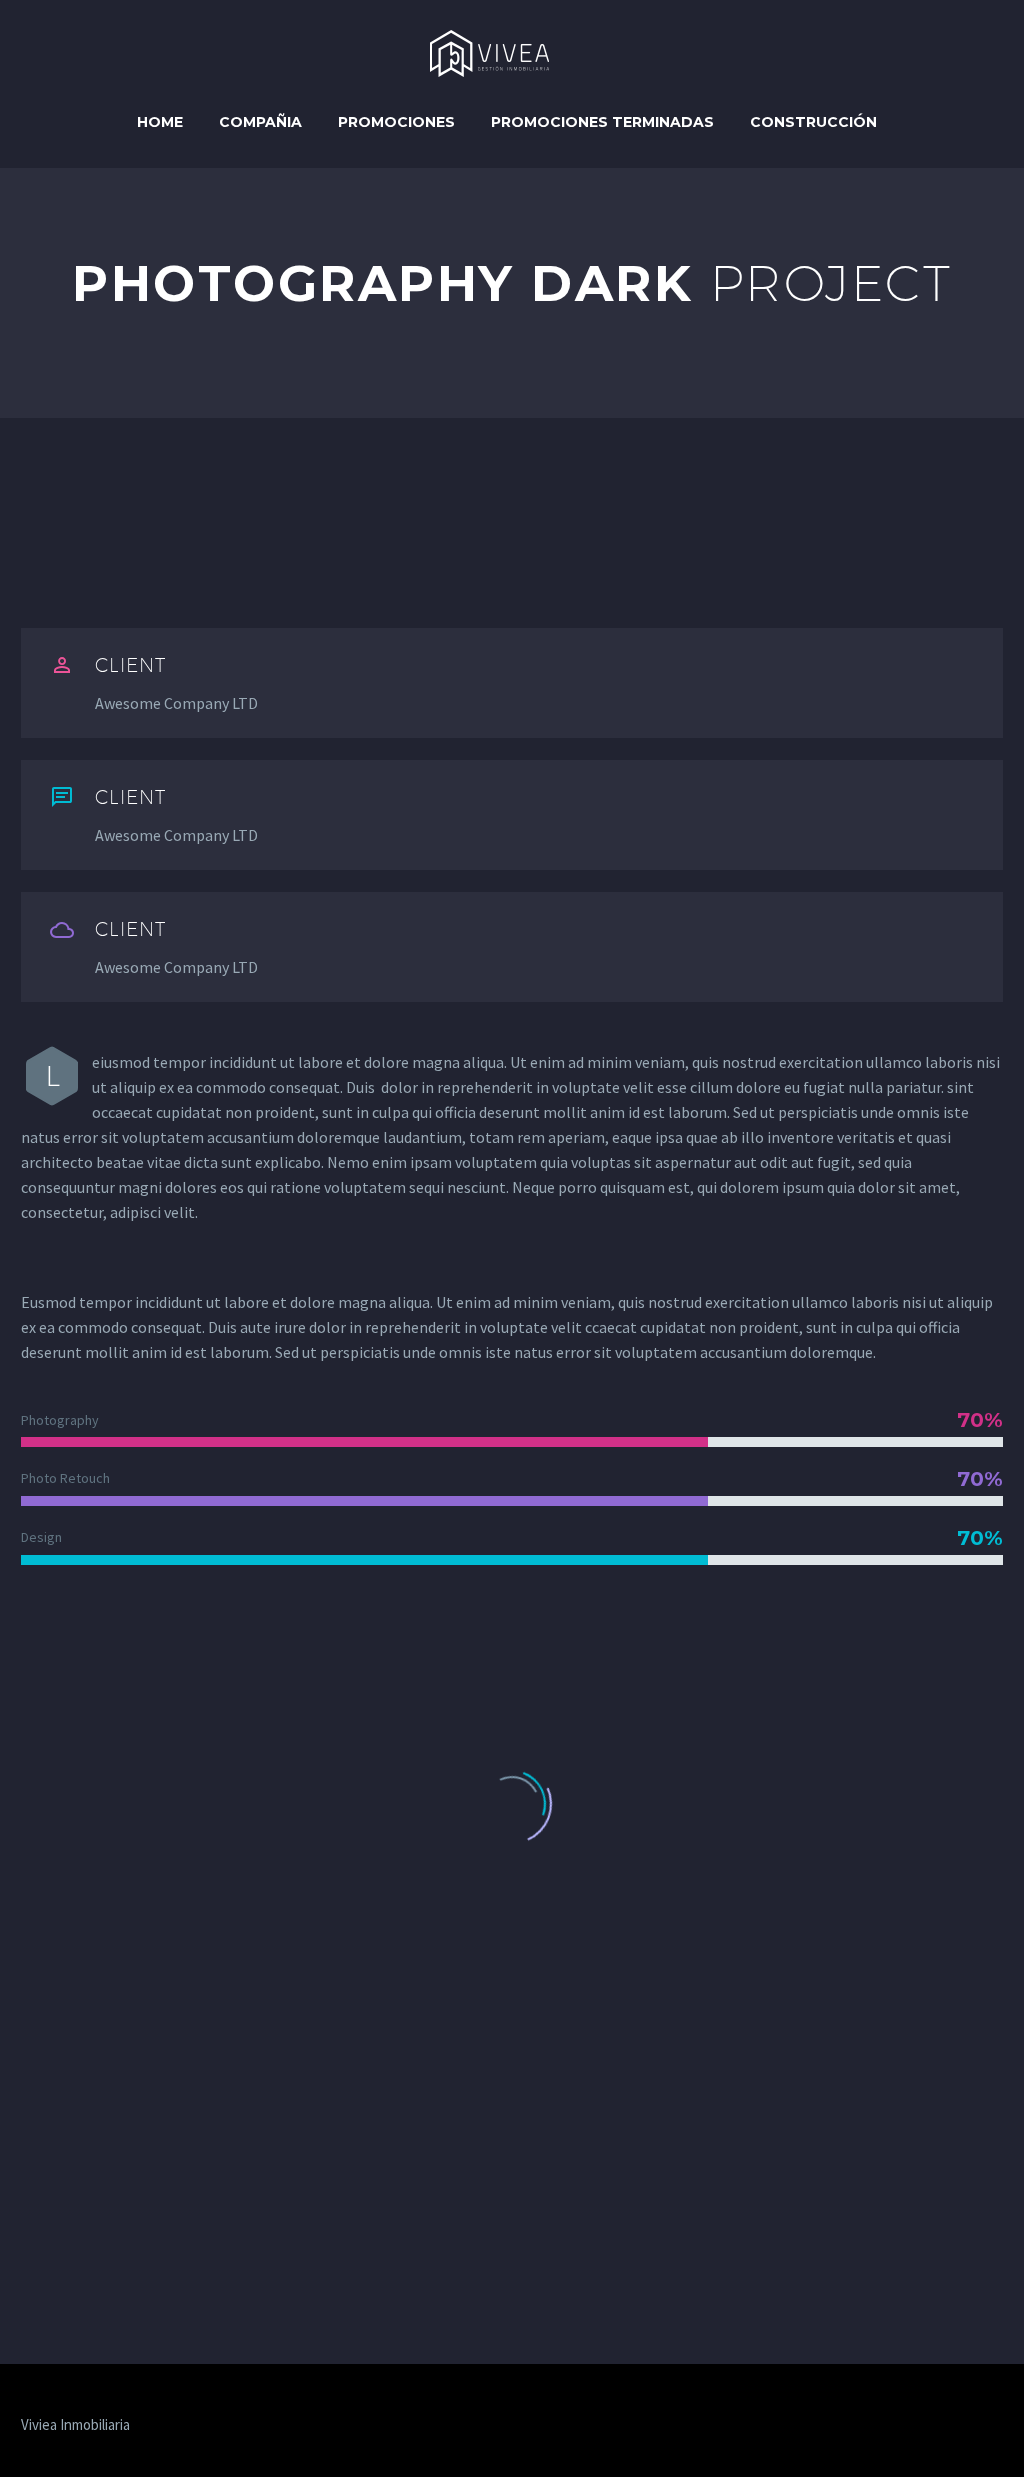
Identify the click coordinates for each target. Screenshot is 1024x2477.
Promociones (396, 122)
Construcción (813, 122)
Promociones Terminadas (602, 122)
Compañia (260, 122)
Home (160, 122)
